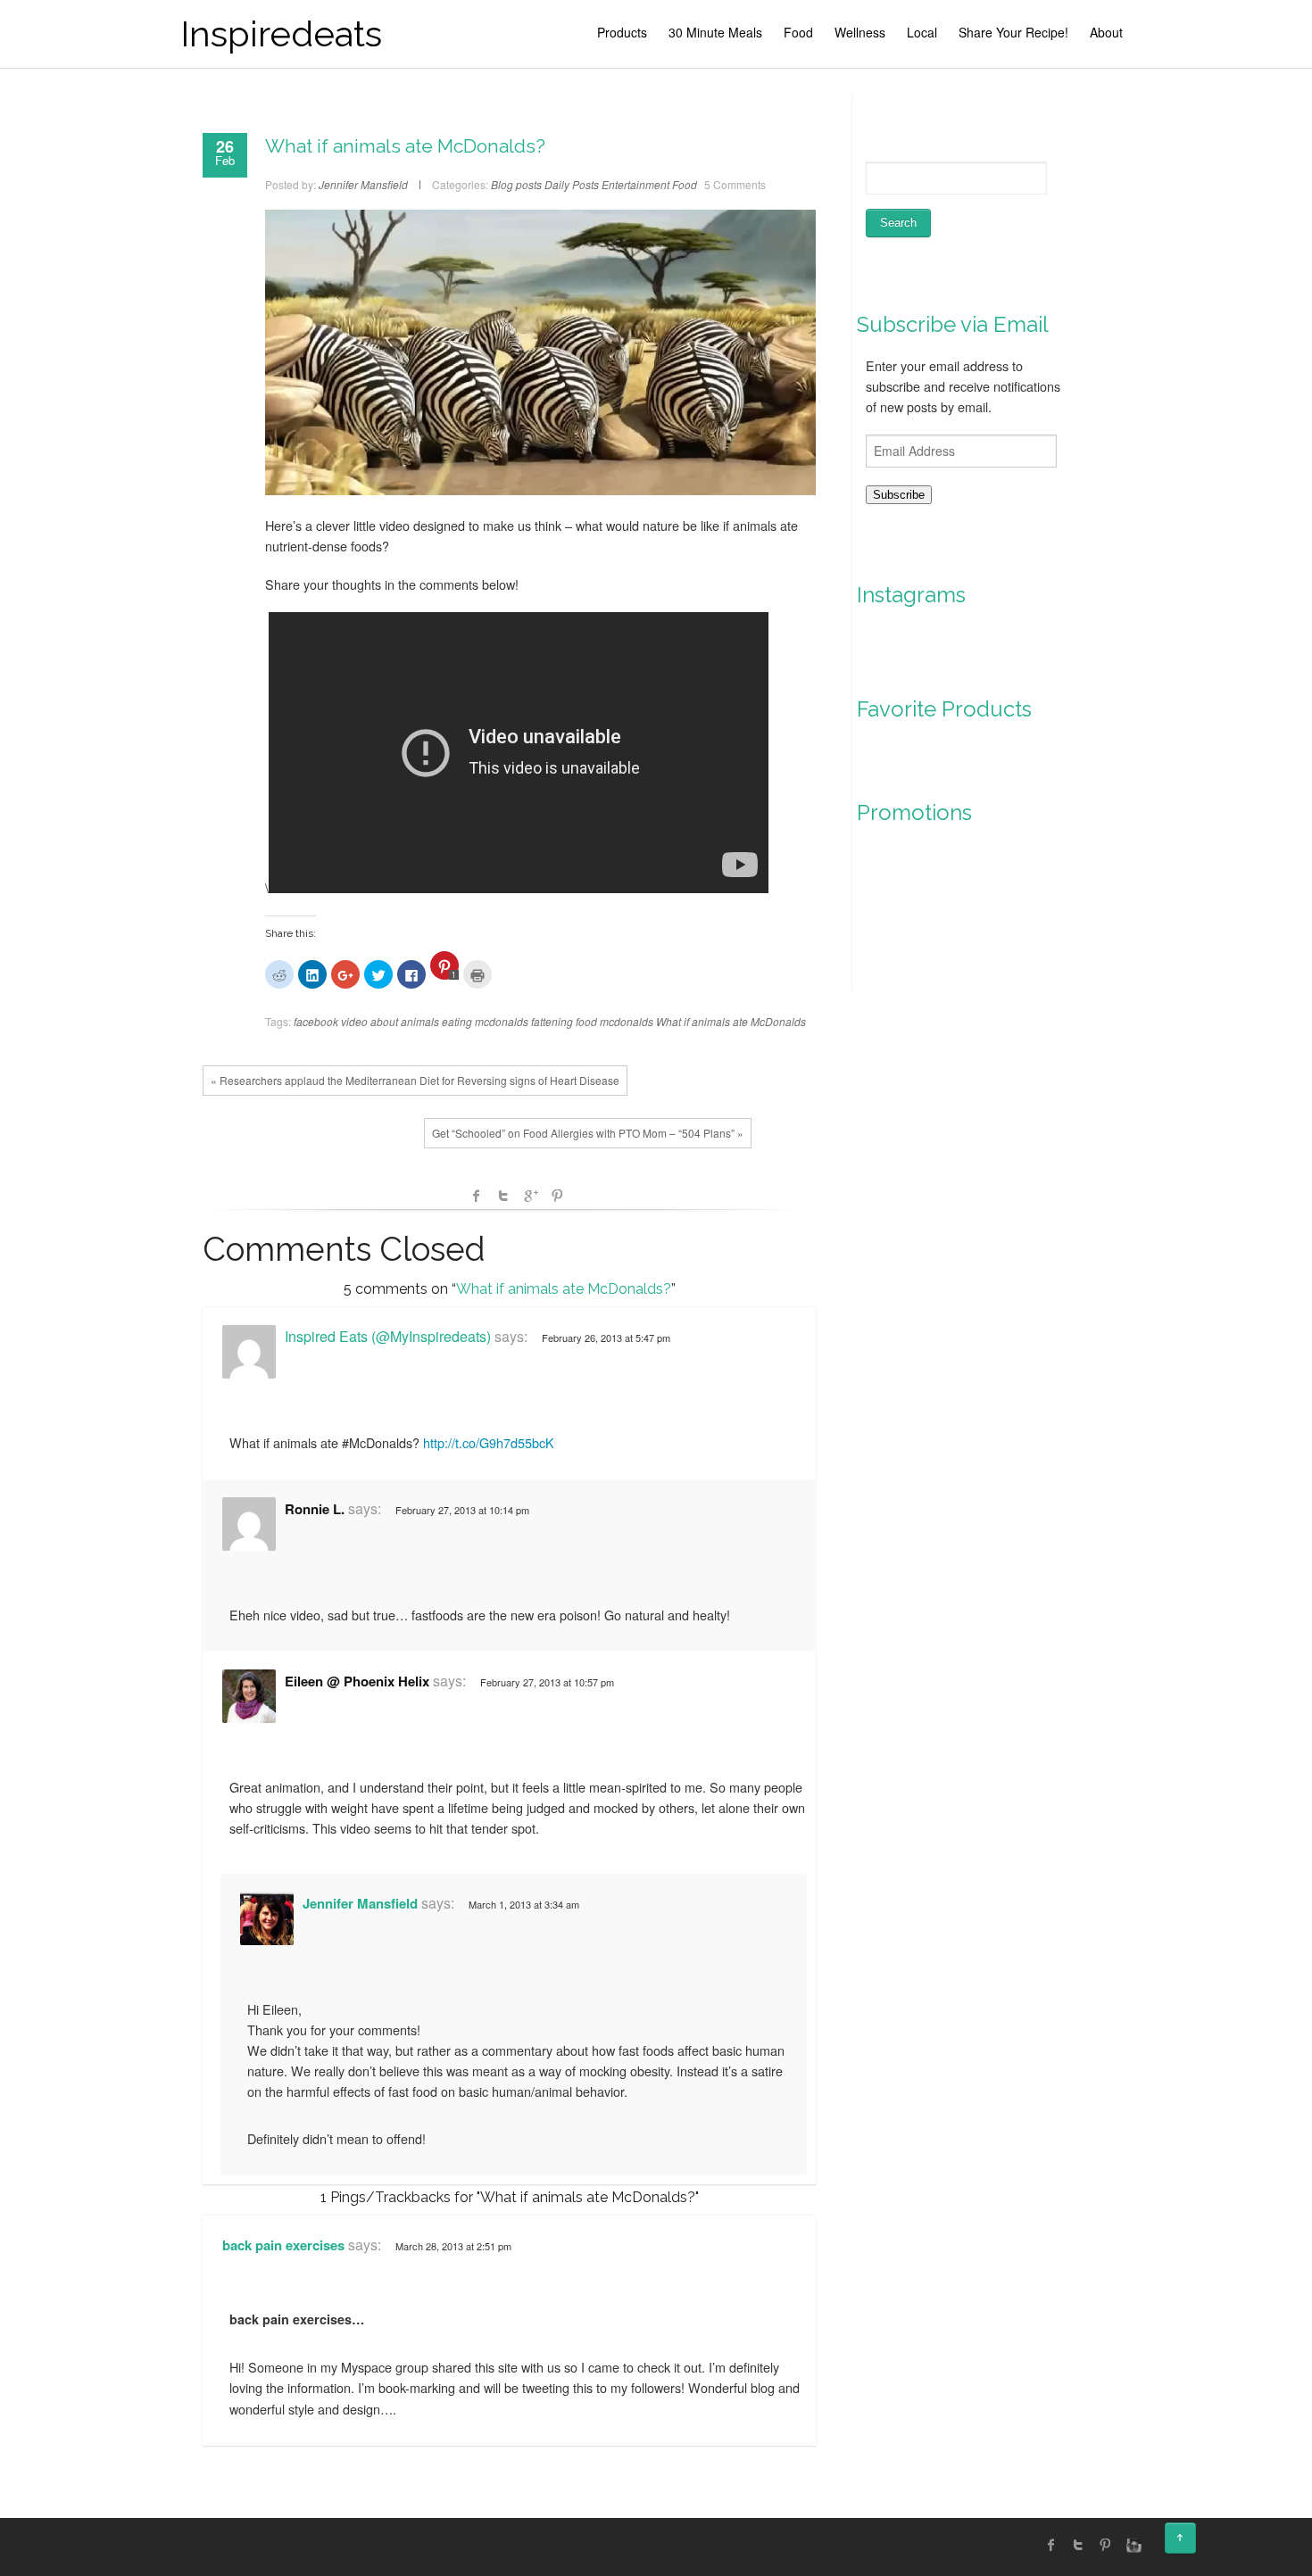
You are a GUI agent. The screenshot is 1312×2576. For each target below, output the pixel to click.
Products (622, 32)
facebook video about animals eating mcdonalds (411, 1021)
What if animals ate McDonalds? (405, 146)
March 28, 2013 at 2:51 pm (453, 2246)
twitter (1078, 2545)
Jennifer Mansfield (360, 1903)
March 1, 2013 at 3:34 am (524, 1904)
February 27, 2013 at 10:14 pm (462, 1510)
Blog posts (516, 184)
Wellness (860, 32)
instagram (1132, 2545)
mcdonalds (627, 1021)
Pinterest (557, 1196)
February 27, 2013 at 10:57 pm (547, 1682)
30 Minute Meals (715, 32)
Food (798, 32)
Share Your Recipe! (1013, 32)
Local (922, 32)
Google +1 (530, 1196)
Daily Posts (572, 184)
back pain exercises (283, 2245)
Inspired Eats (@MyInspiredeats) (388, 1336)
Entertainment (635, 184)
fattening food (564, 1021)
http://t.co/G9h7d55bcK (489, 1442)
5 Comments (735, 184)
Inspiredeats (281, 33)
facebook (477, 1196)
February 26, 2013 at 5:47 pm (606, 1338)
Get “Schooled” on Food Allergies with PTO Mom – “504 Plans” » (588, 1133)
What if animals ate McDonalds (731, 1021)
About (1106, 32)
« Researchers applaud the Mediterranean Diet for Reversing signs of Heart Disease (415, 1080)
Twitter (503, 1196)
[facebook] (1051, 2545)
